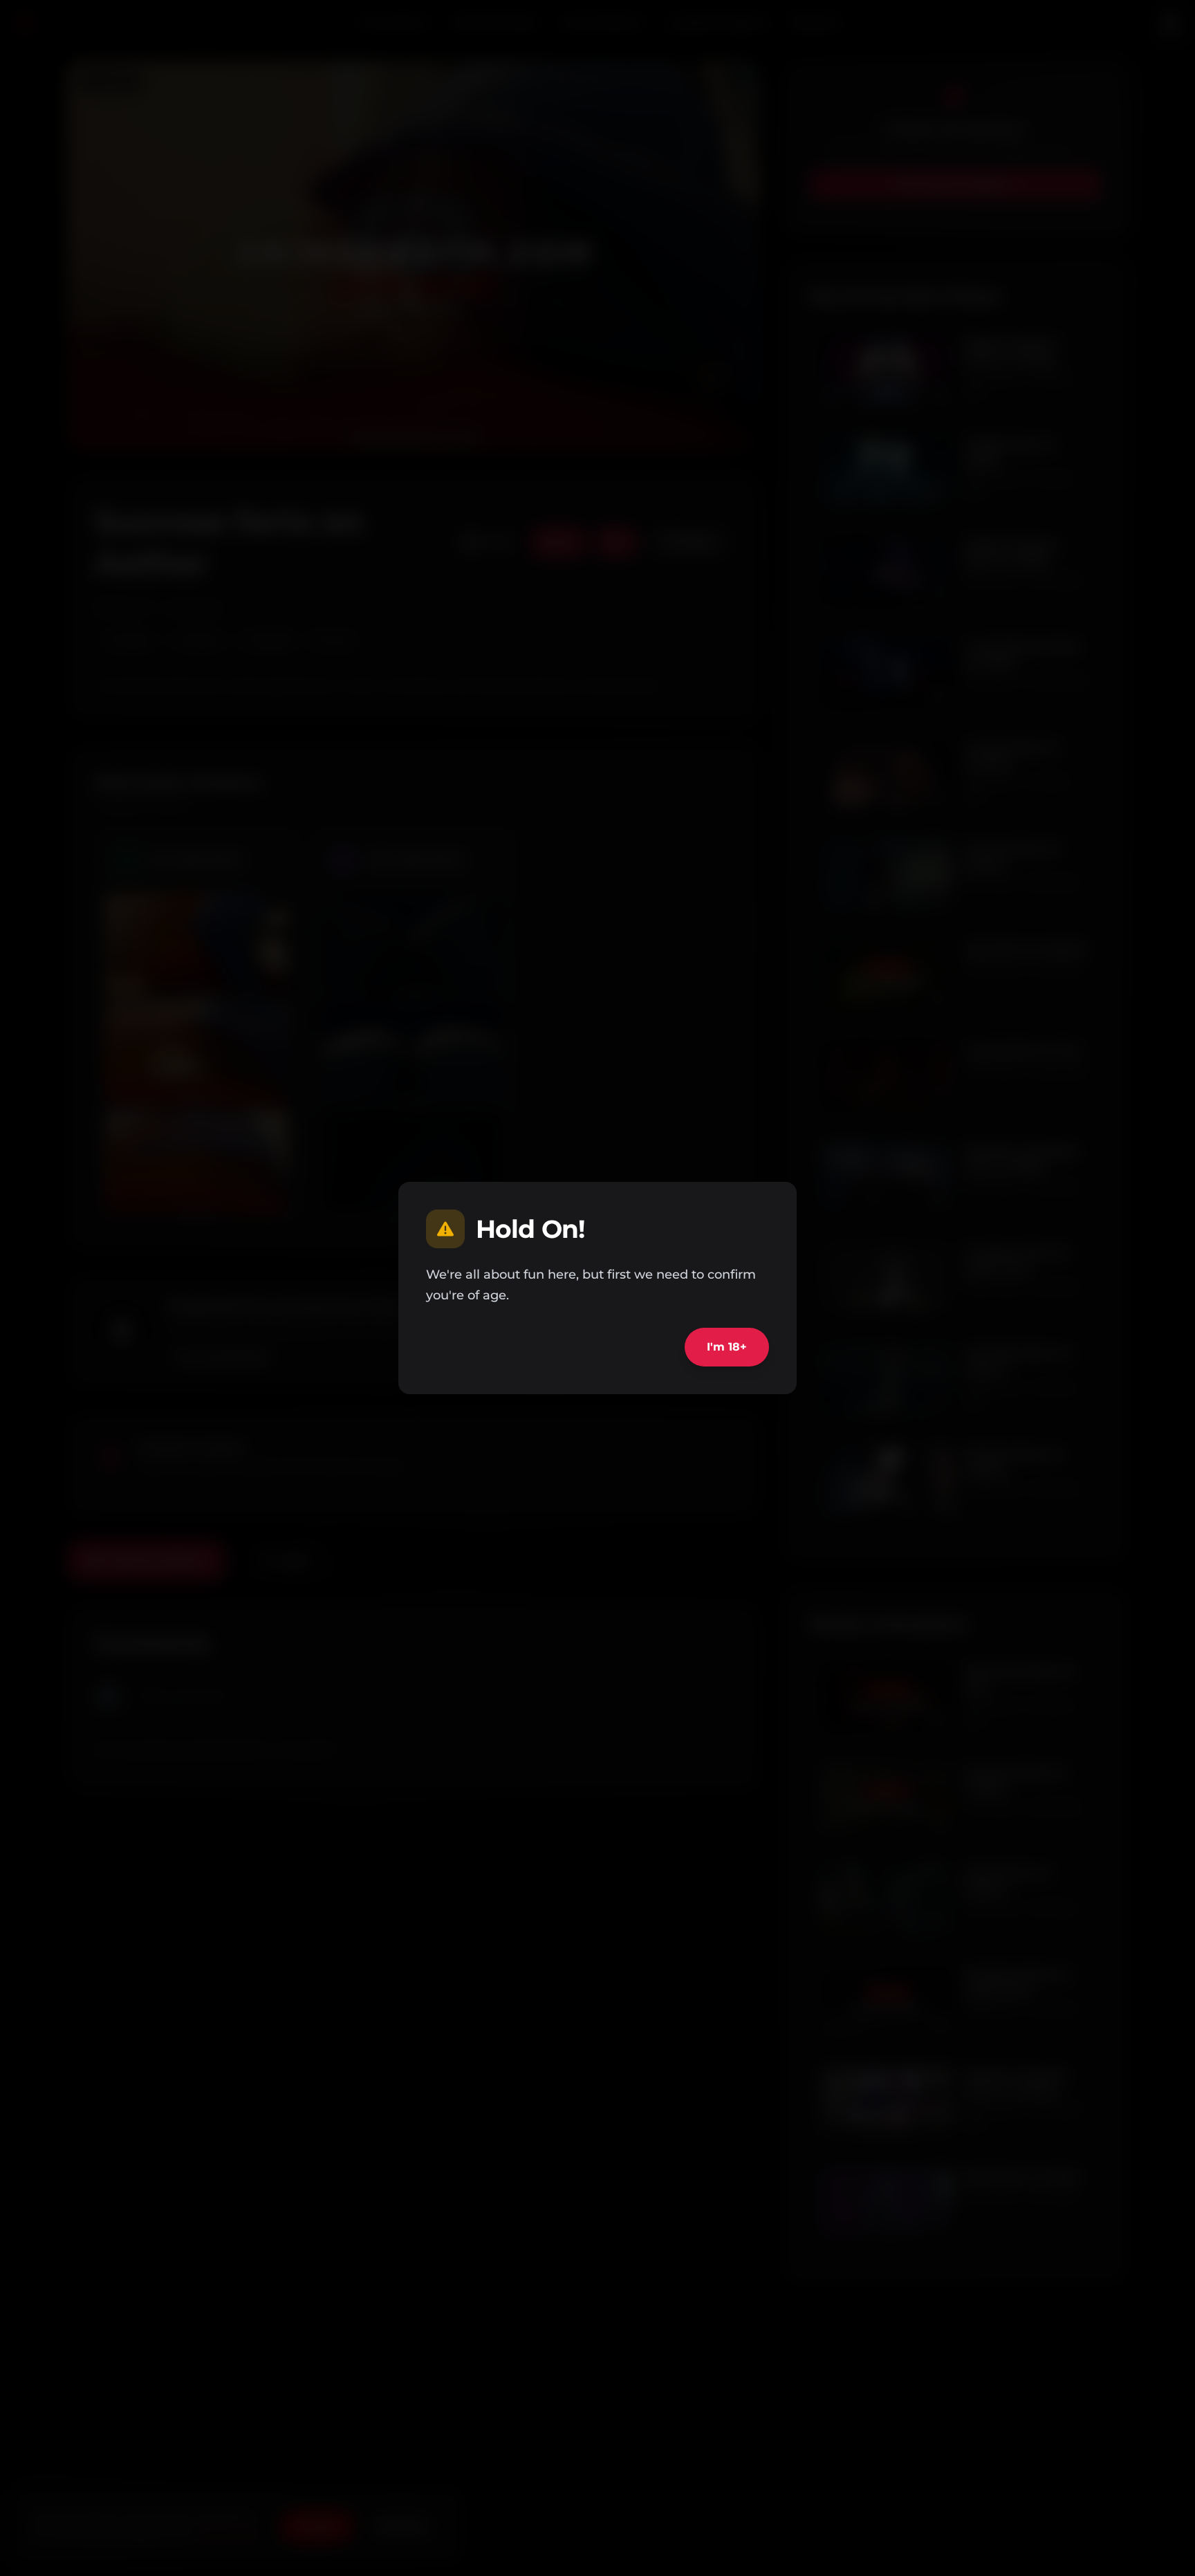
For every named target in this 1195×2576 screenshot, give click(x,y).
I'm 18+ (727, 1347)
